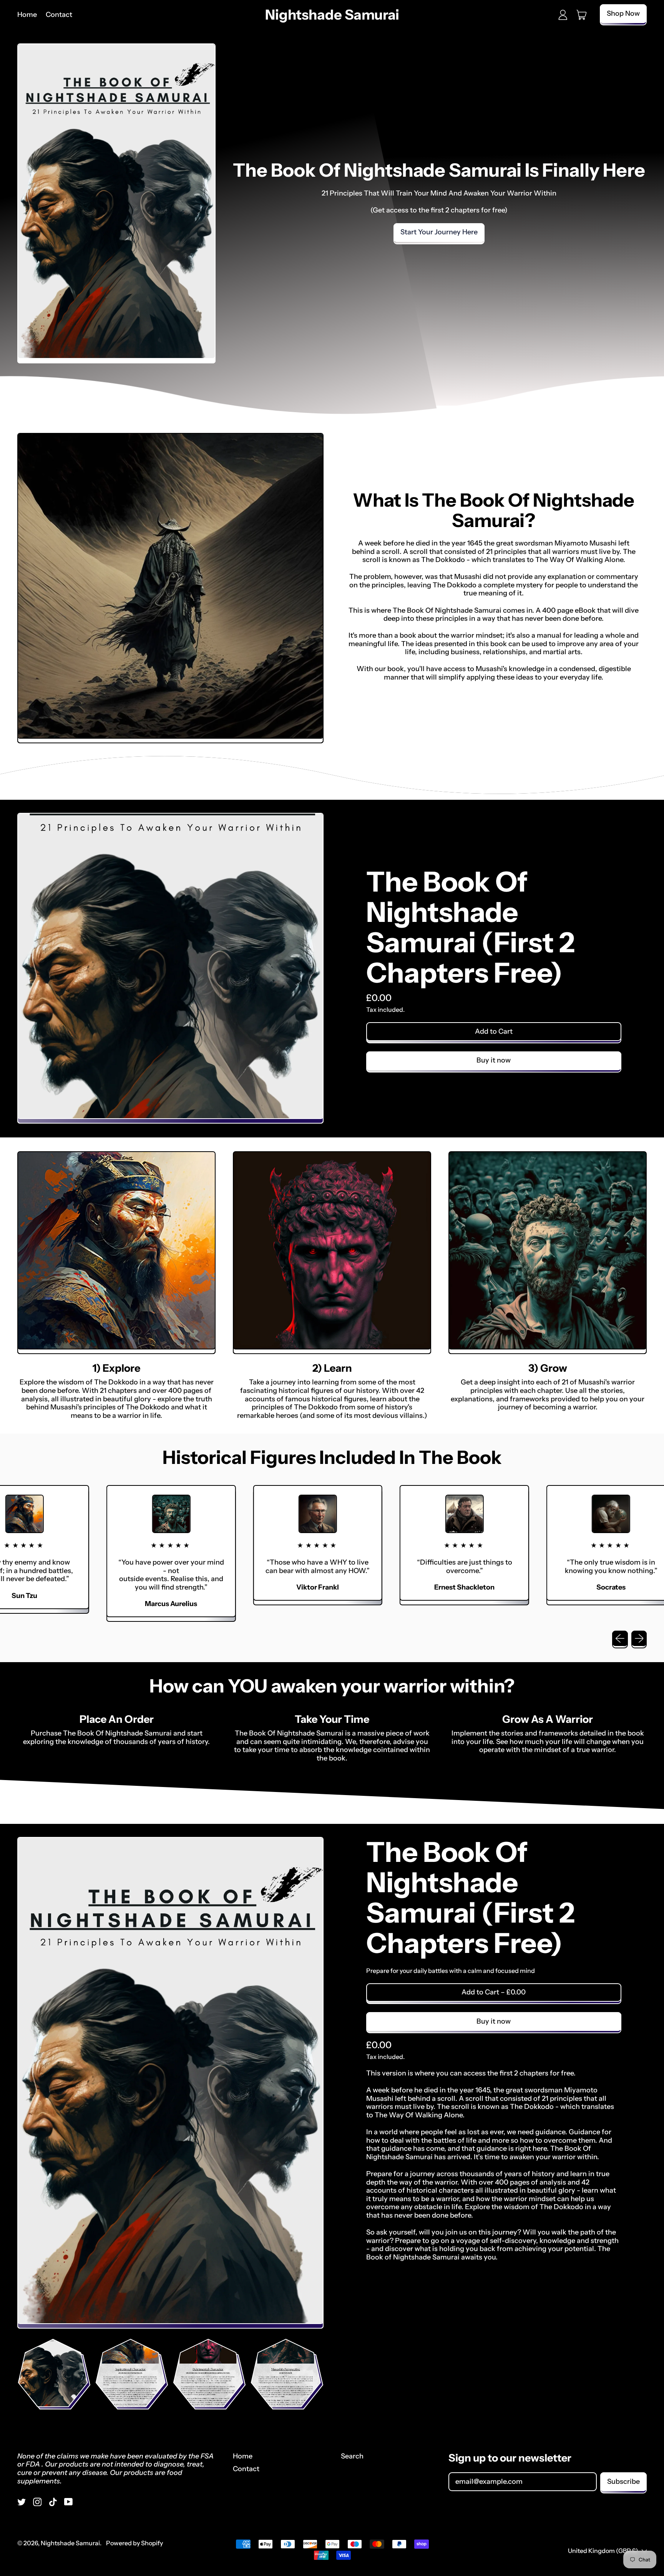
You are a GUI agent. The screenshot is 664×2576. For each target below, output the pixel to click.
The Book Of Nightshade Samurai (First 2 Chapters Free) (471, 927)
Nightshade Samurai (332, 15)
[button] (53, 2373)
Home (27, 15)
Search (352, 2456)
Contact (59, 15)
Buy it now (494, 1060)
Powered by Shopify (134, 2543)
